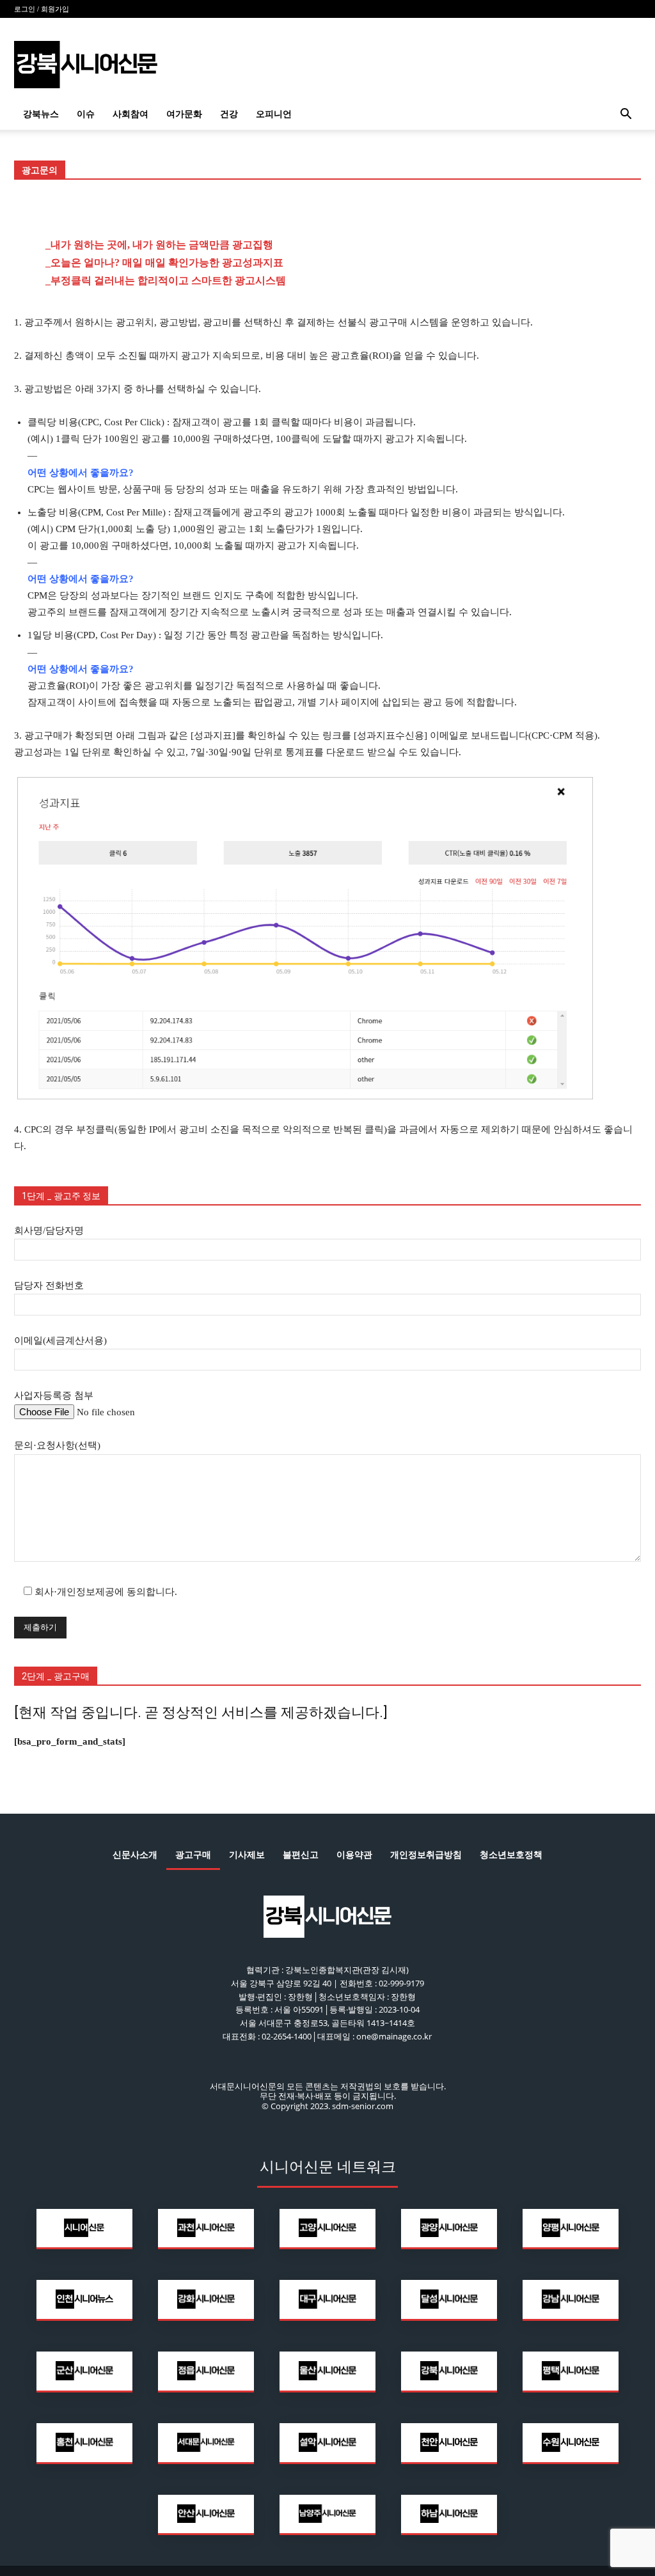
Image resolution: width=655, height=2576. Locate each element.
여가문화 (184, 114)
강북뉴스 (41, 114)
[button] (626, 115)
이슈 (86, 114)
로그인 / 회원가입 (42, 9)
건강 (229, 114)
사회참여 (130, 114)
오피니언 (274, 114)
